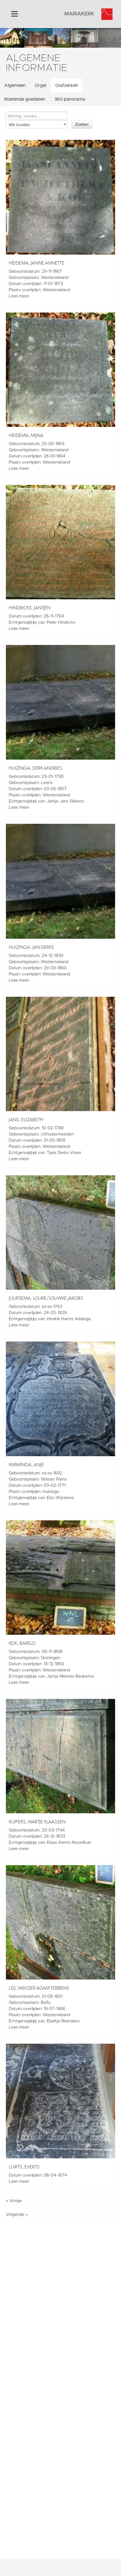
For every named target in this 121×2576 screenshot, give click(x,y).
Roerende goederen (25, 99)
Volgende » (17, 2215)
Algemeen (15, 85)
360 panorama (70, 99)
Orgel (40, 85)
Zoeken (82, 124)
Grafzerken (67, 85)
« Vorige (14, 2201)
